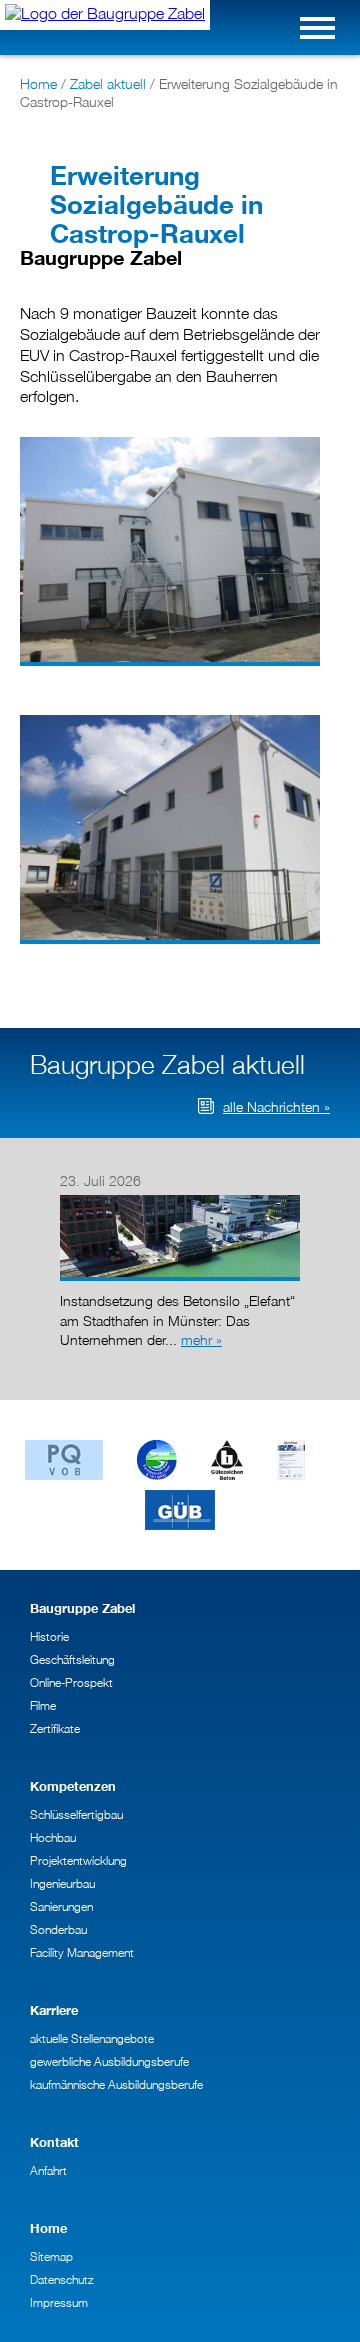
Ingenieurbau (62, 1883)
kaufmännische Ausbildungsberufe (116, 2084)
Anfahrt (48, 2170)
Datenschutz (62, 2279)
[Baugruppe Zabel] (105, 15)
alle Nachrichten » (276, 1106)
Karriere (54, 2010)
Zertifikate (55, 1728)
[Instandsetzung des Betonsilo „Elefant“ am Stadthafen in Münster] (180, 1199)
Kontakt (54, 2142)
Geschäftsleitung (72, 1659)
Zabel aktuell (108, 83)
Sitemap (51, 2256)
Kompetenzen (73, 1786)
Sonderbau (58, 1929)
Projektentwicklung (78, 1860)
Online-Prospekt (71, 1682)
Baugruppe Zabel (82, 1608)
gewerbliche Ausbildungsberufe (109, 2061)
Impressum (59, 2302)
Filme (43, 1705)
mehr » (201, 1339)
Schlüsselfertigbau (76, 1814)
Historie (49, 1636)
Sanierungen (61, 1906)
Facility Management (82, 1952)
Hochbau (53, 1837)
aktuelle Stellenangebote (92, 2038)
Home (38, 83)
